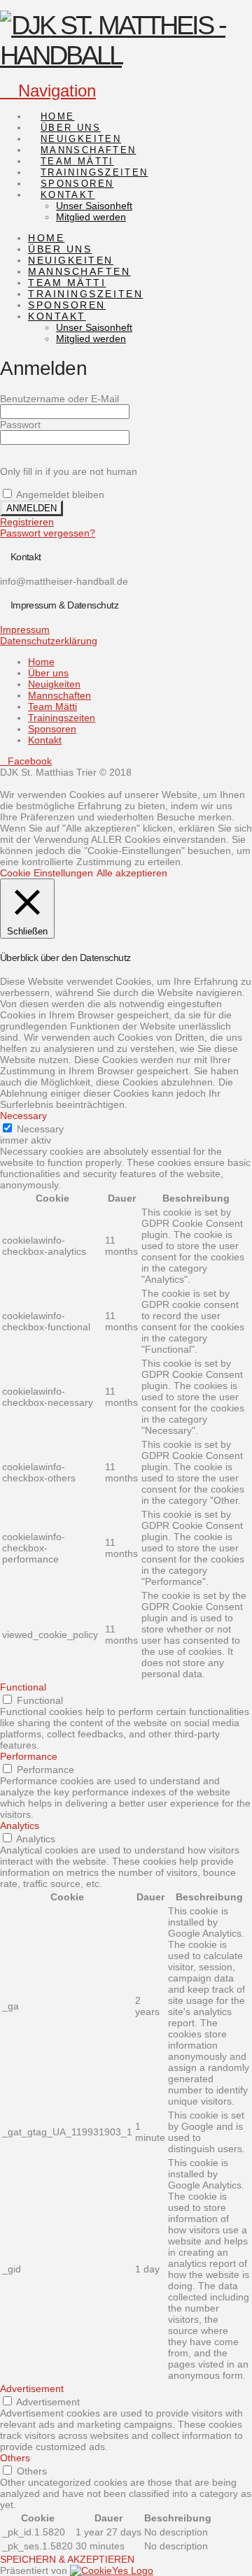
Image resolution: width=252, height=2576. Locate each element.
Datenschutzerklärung (49, 641)
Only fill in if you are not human (69, 471)
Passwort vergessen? (48, 533)
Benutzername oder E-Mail (59, 399)
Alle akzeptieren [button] (132, 873)
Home (41, 662)
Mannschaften (59, 695)
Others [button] (15, 2458)
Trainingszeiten (62, 718)
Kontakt (45, 740)
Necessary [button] (23, 1116)
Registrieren (27, 522)
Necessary (40, 1129)
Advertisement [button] (32, 2389)
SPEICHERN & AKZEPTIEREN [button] (67, 2559)
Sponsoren (52, 729)
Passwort (20, 425)
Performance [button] (29, 1756)
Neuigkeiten (54, 684)
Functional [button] (23, 1687)
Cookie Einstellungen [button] (47, 873)
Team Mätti (52, 706)
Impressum (25, 629)
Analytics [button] (20, 1826)
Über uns (48, 673)
